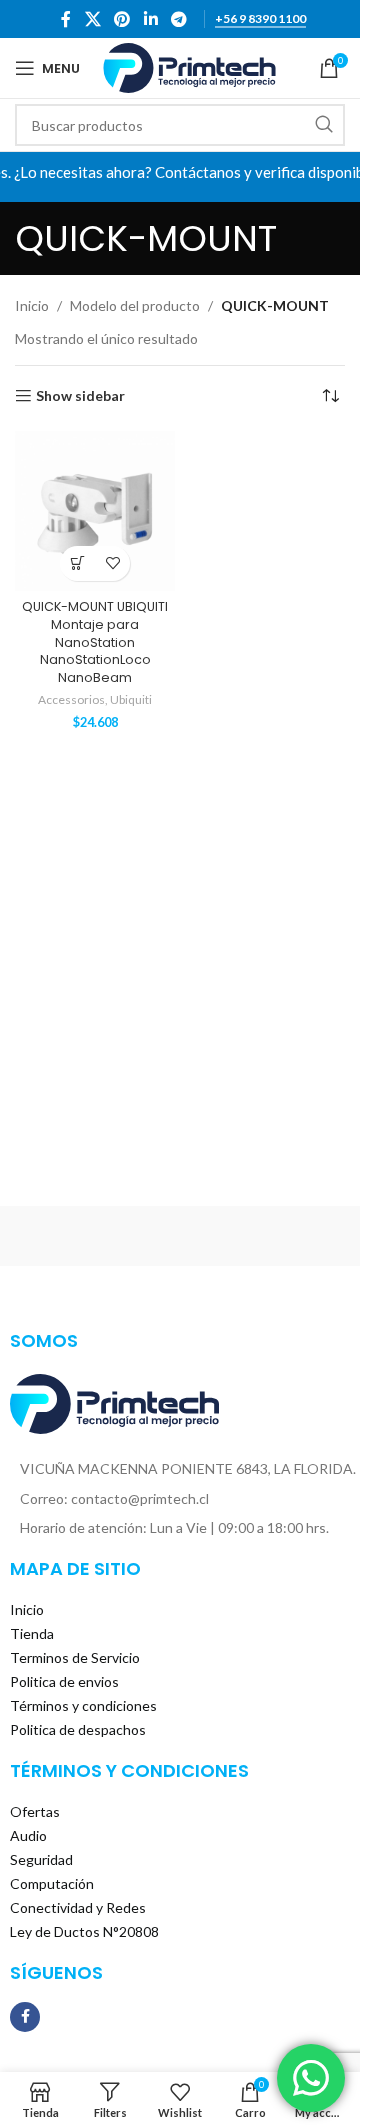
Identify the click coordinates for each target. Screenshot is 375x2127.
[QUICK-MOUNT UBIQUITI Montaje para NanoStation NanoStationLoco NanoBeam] (95, 511)
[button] (77, 563)
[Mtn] (266, 1236)
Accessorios (71, 699)
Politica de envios (64, 1681)
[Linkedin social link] (150, 19)
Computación (52, 1883)
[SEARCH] (324, 125)
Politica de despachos (78, 1729)
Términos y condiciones (83, 1705)
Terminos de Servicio (75, 1657)
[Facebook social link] (66, 19)
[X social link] (92, 19)
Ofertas (35, 1811)
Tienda (32, 1633)
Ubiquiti (131, 699)
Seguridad (41, 1859)
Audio (28, 1835)
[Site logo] (189, 66)
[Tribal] (94, 1236)
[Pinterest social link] (122, 19)
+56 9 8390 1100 (260, 19)
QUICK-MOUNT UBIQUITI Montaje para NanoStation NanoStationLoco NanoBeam (95, 642)
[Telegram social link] (178, 19)
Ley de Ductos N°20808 (84, 1931)
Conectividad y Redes (78, 1907)
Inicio (32, 305)
